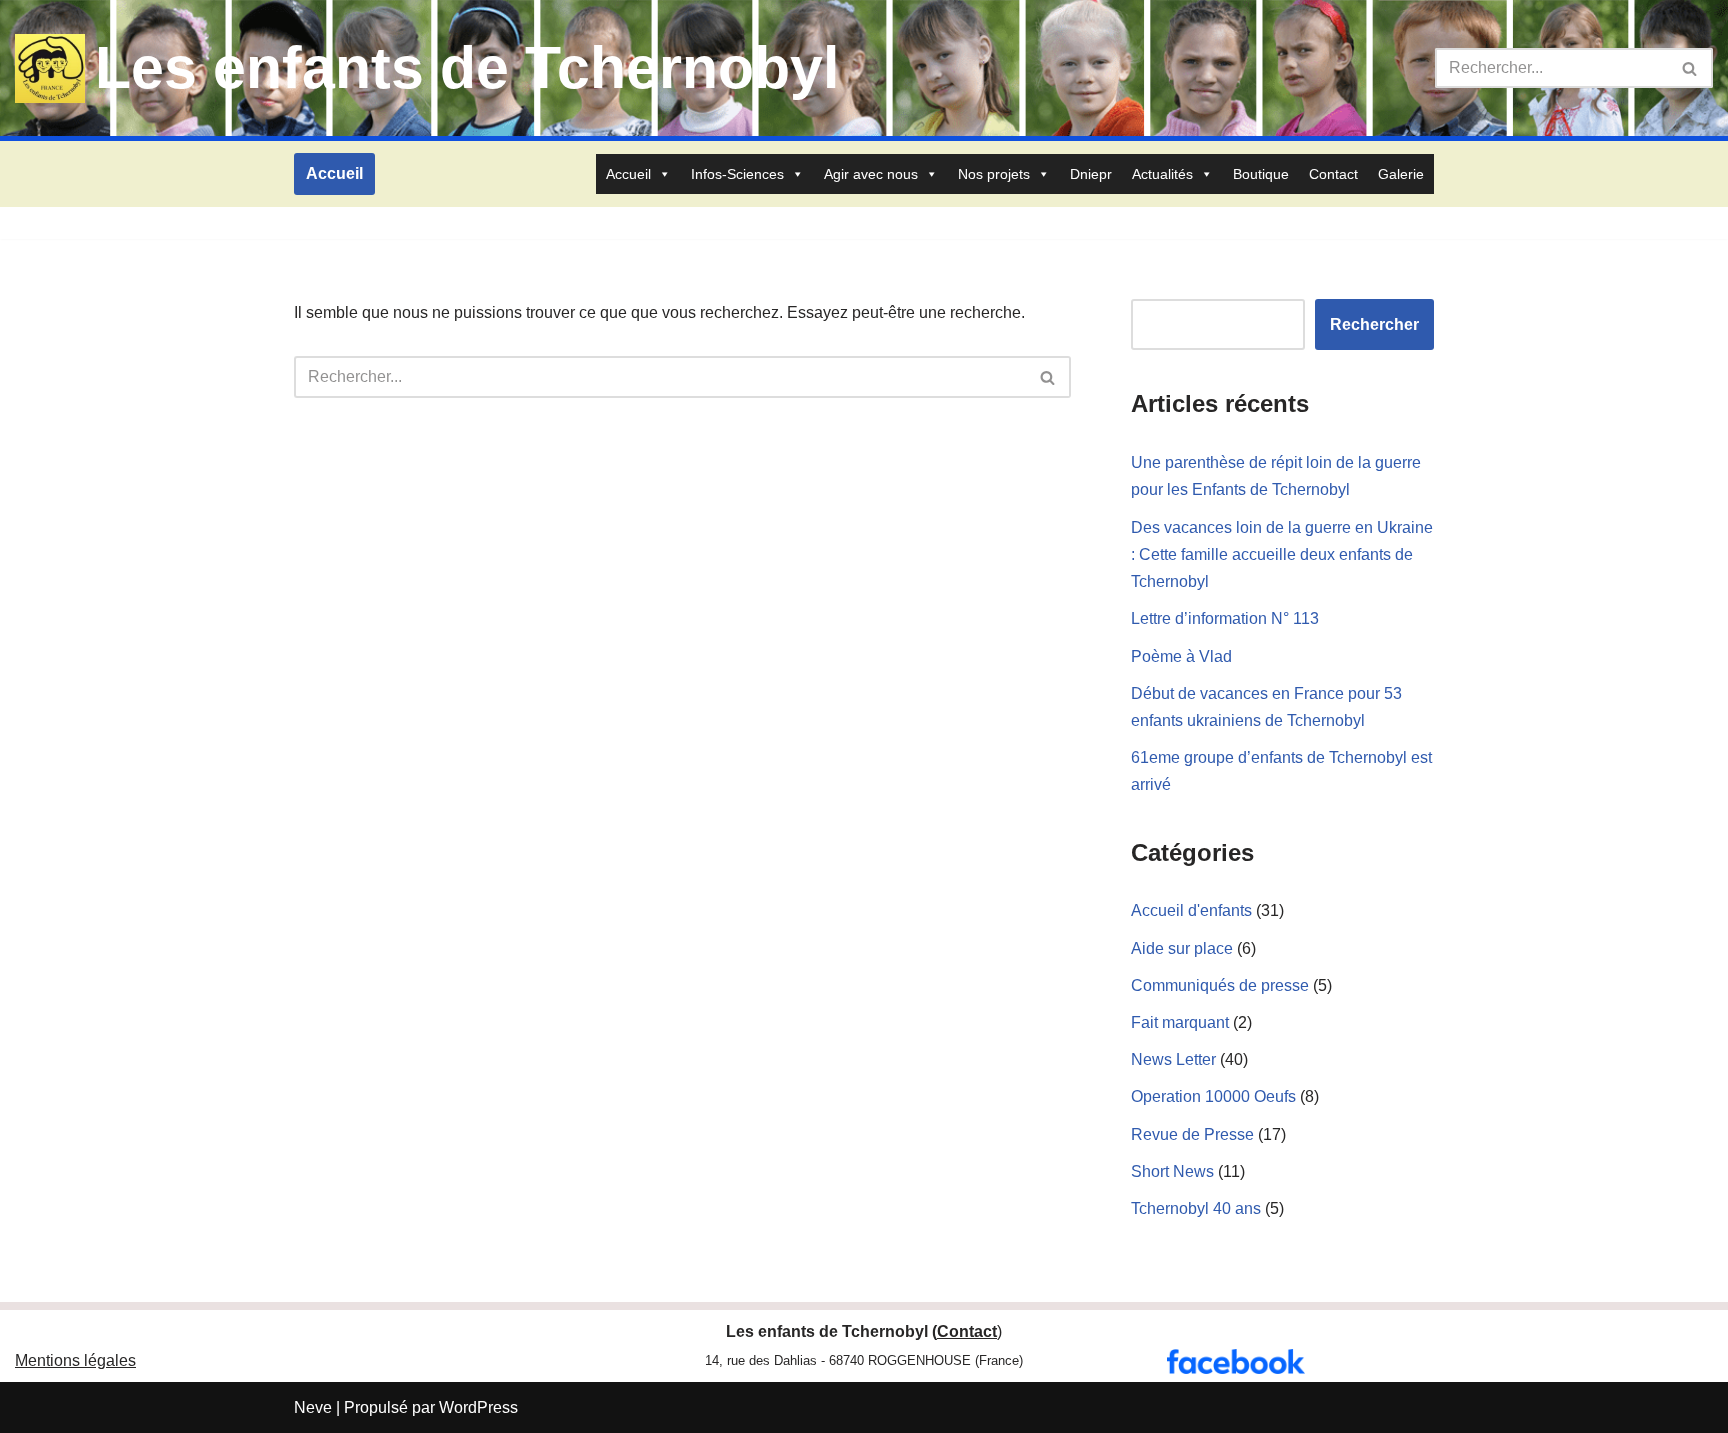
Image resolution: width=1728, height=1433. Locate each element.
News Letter (1173, 1059)
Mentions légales (75, 1360)
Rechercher (1374, 324)
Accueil (334, 173)
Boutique (1261, 174)
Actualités (1162, 174)
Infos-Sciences (737, 174)
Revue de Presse (1192, 1134)
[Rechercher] (1690, 68)
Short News (1172, 1171)
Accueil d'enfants (1191, 910)
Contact (1333, 174)
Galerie (1401, 174)
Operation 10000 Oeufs (1213, 1096)
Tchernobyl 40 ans (1196, 1208)
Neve (313, 1407)
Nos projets (994, 174)
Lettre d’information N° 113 (1225, 618)
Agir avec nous (871, 174)
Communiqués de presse (1220, 985)
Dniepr (1091, 174)
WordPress (478, 1407)
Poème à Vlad (1181, 656)
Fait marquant (1180, 1022)
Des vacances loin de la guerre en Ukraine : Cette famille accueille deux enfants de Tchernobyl (1282, 554)
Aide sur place (1182, 948)
